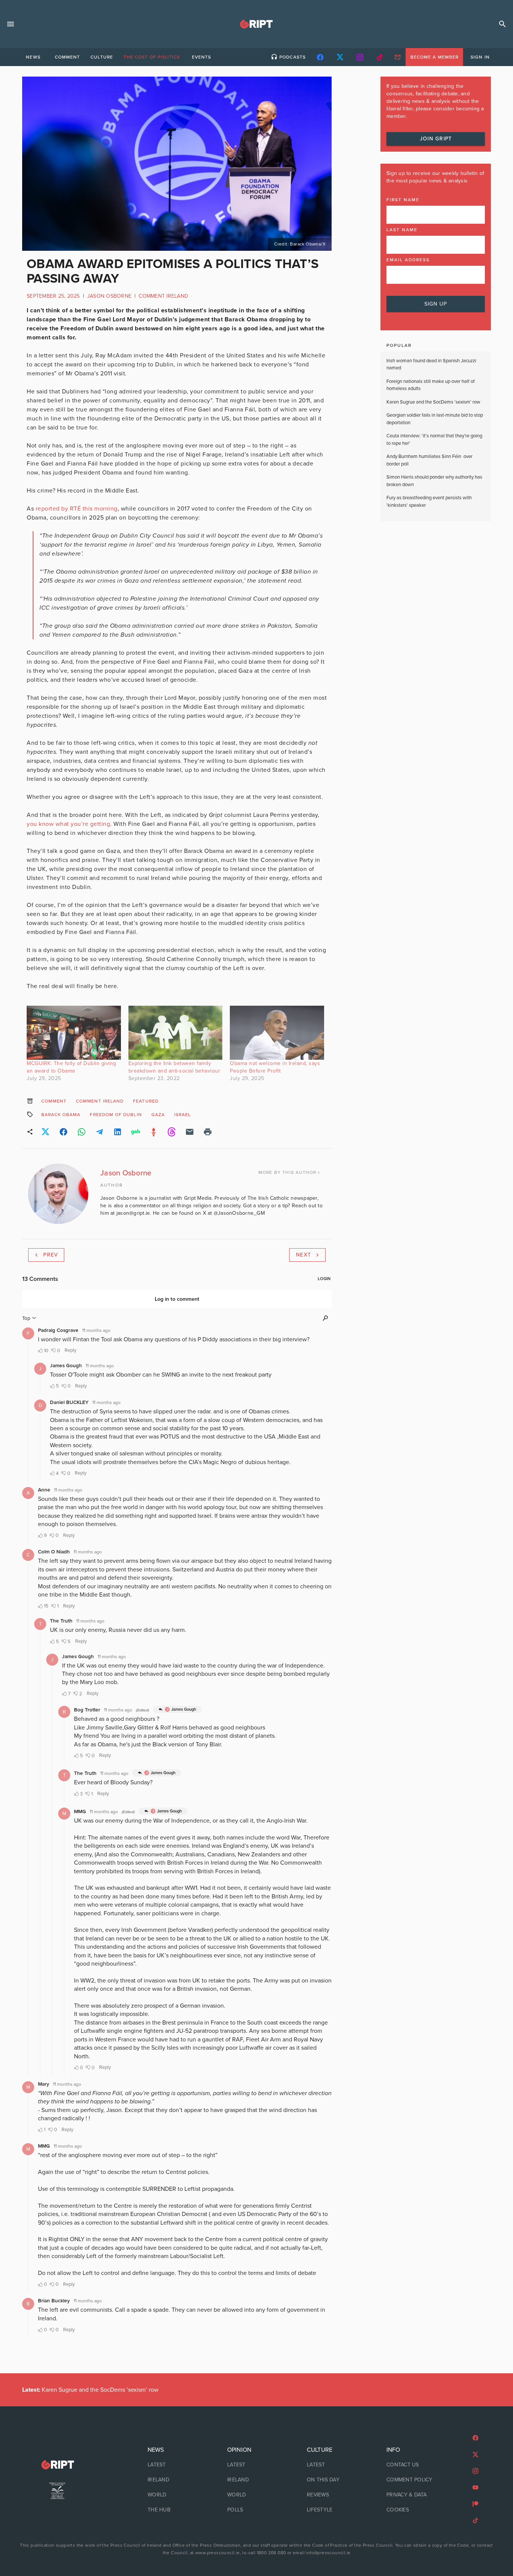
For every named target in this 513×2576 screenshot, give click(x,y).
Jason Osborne (109, 296)
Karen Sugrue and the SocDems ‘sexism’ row (90, 2390)
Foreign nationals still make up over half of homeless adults (431, 385)
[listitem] (177, 2465)
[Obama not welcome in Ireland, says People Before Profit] (277, 1033)
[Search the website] (502, 24)
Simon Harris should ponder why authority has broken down (434, 481)
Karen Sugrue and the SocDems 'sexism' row (433, 402)
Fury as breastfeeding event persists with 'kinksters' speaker (429, 502)
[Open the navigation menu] (11, 24)
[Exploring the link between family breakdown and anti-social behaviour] (176, 1033)
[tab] (33, 57)
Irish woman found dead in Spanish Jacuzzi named (431, 365)
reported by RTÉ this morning (77, 509)
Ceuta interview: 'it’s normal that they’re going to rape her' (434, 440)
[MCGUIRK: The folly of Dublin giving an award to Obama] (74, 1033)
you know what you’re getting (68, 824)
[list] (177, 2480)
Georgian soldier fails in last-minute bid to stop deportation (435, 419)
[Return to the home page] (57, 2465)
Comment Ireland (163, 296)
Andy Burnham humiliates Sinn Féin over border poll (429, 460)
